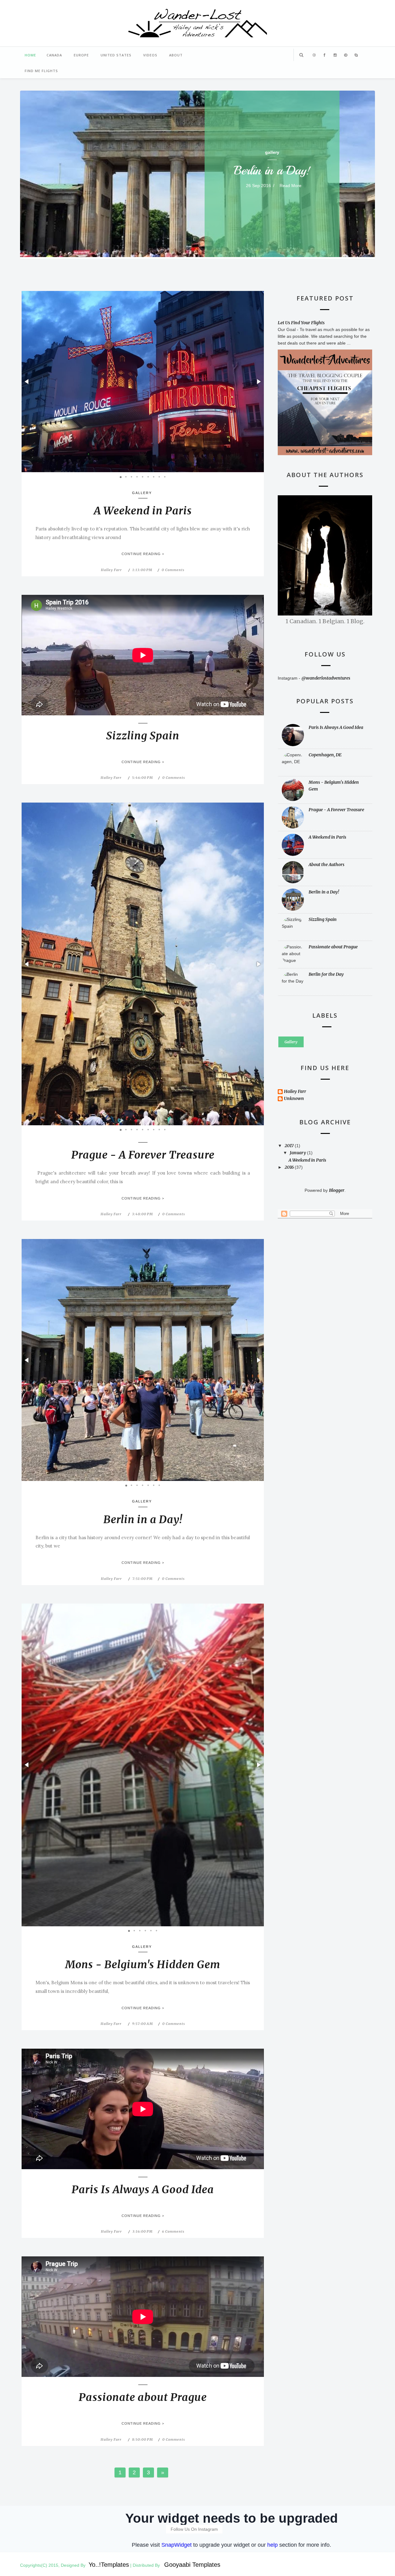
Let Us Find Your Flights (301, 323)
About (176, 55)
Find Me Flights (41, 71)
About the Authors (326, 865)
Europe (81, 55)
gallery (272, 152)
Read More (291, 186)
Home (30, 55)
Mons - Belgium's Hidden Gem (143, 1965)
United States (116, 55)
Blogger (337, 1190)
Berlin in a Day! (272, 170)
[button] (27, 382)
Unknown (294, 1099)
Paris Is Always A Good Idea (143, 2190)
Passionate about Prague (143, 2397)
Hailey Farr (111, 570)
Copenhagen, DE (325, 755)
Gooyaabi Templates (192, 2565)
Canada (54, 55)
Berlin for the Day (326, 974)
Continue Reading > (143, 554)
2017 (290, 1146)
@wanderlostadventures (326, 678)
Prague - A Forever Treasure (143, 1155)
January (298, 1153)
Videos (150, 55)
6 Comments (173, 2231)
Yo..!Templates (109, 2565)
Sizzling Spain (143, 736)
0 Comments (173, 570)
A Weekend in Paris (143, 511)
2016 (290, 1167)
